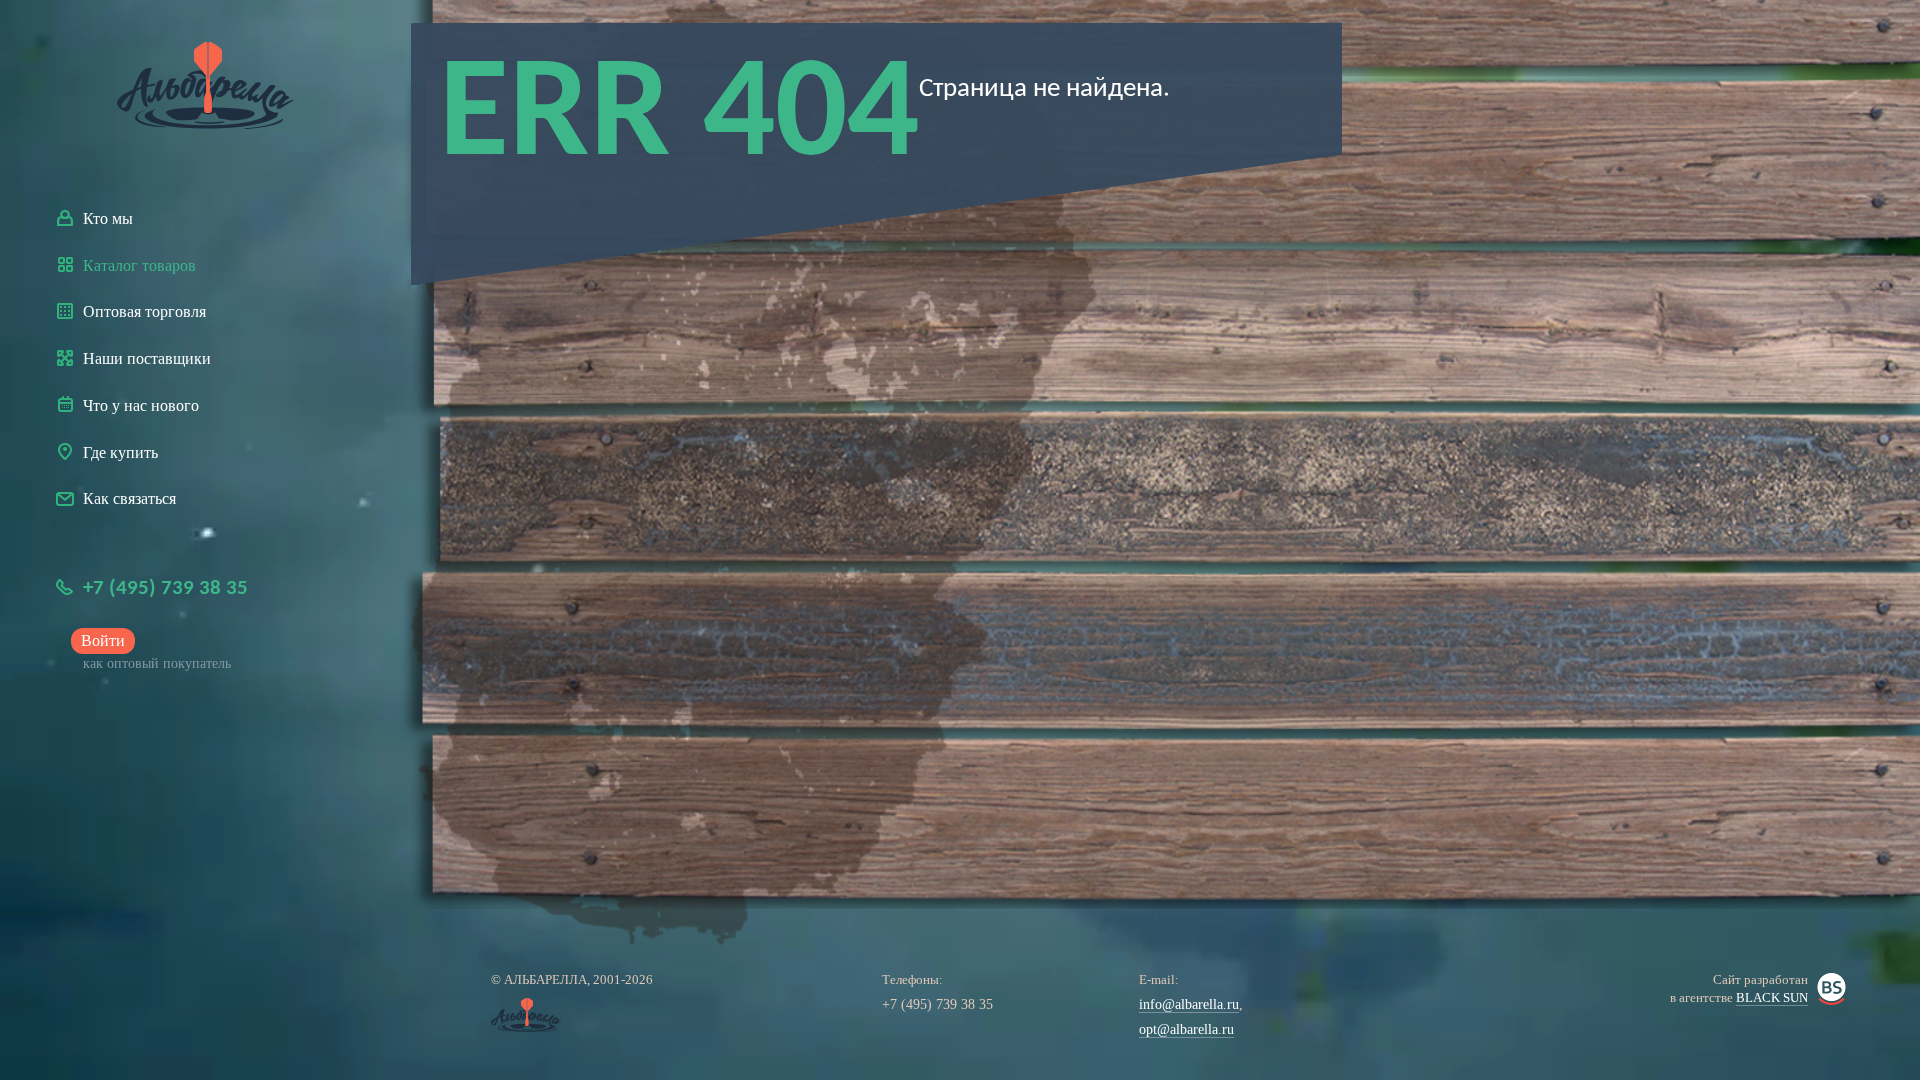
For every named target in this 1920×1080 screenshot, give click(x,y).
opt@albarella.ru (1186, 1029)
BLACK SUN (1772, 998)
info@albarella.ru (1189, 1004)
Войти (103, 640)
